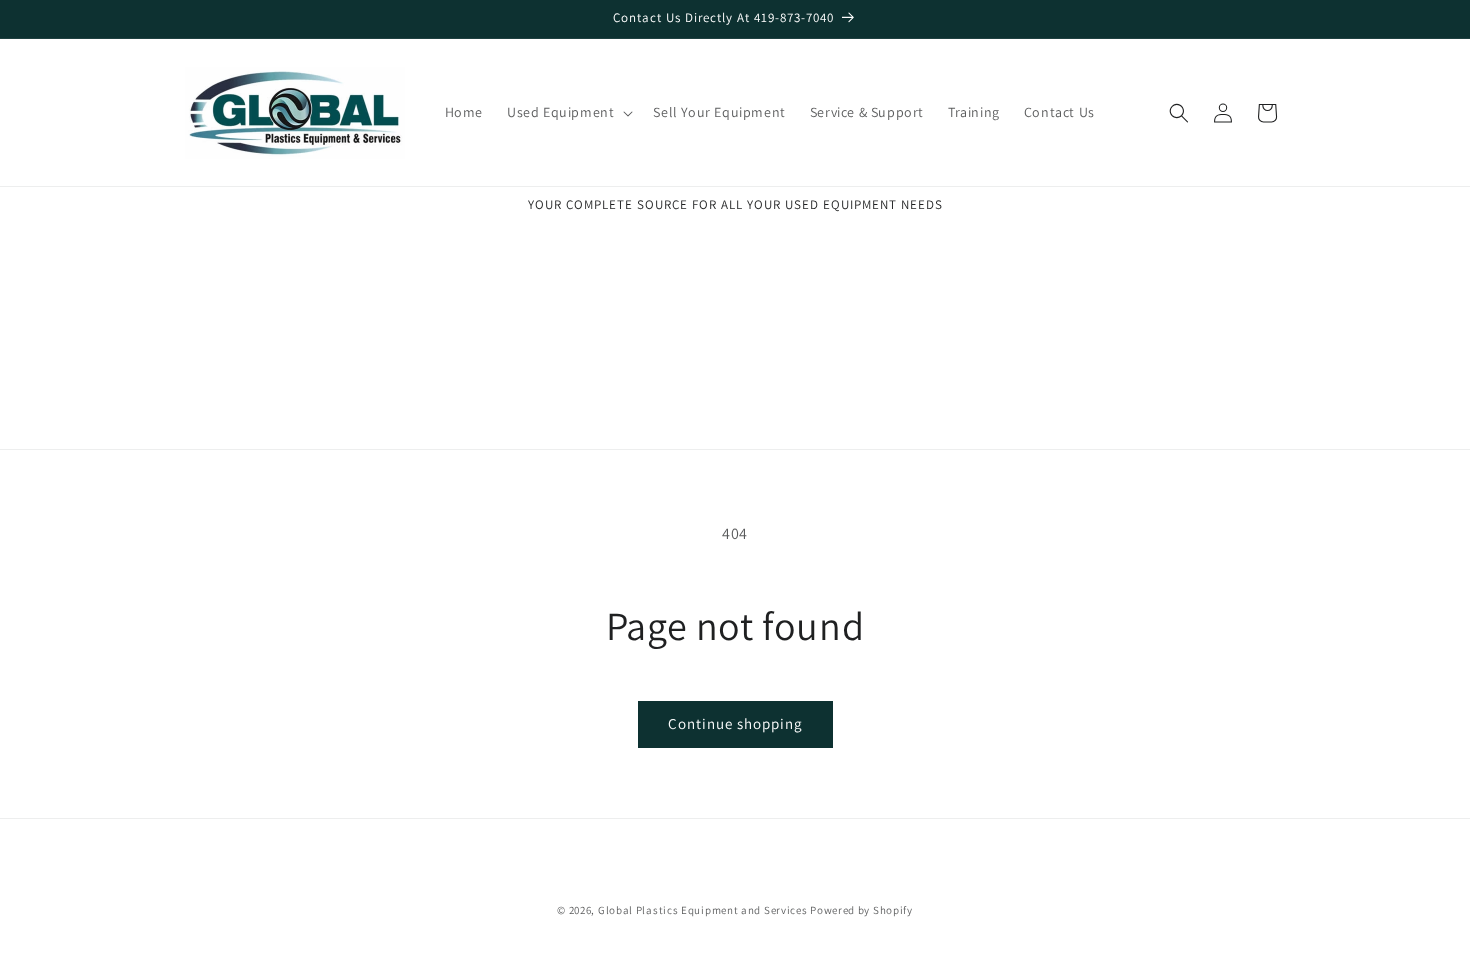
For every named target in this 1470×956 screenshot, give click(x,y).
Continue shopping (735, 723)
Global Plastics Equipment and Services (703, 910)
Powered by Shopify (861, 910)
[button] (568, 112)
